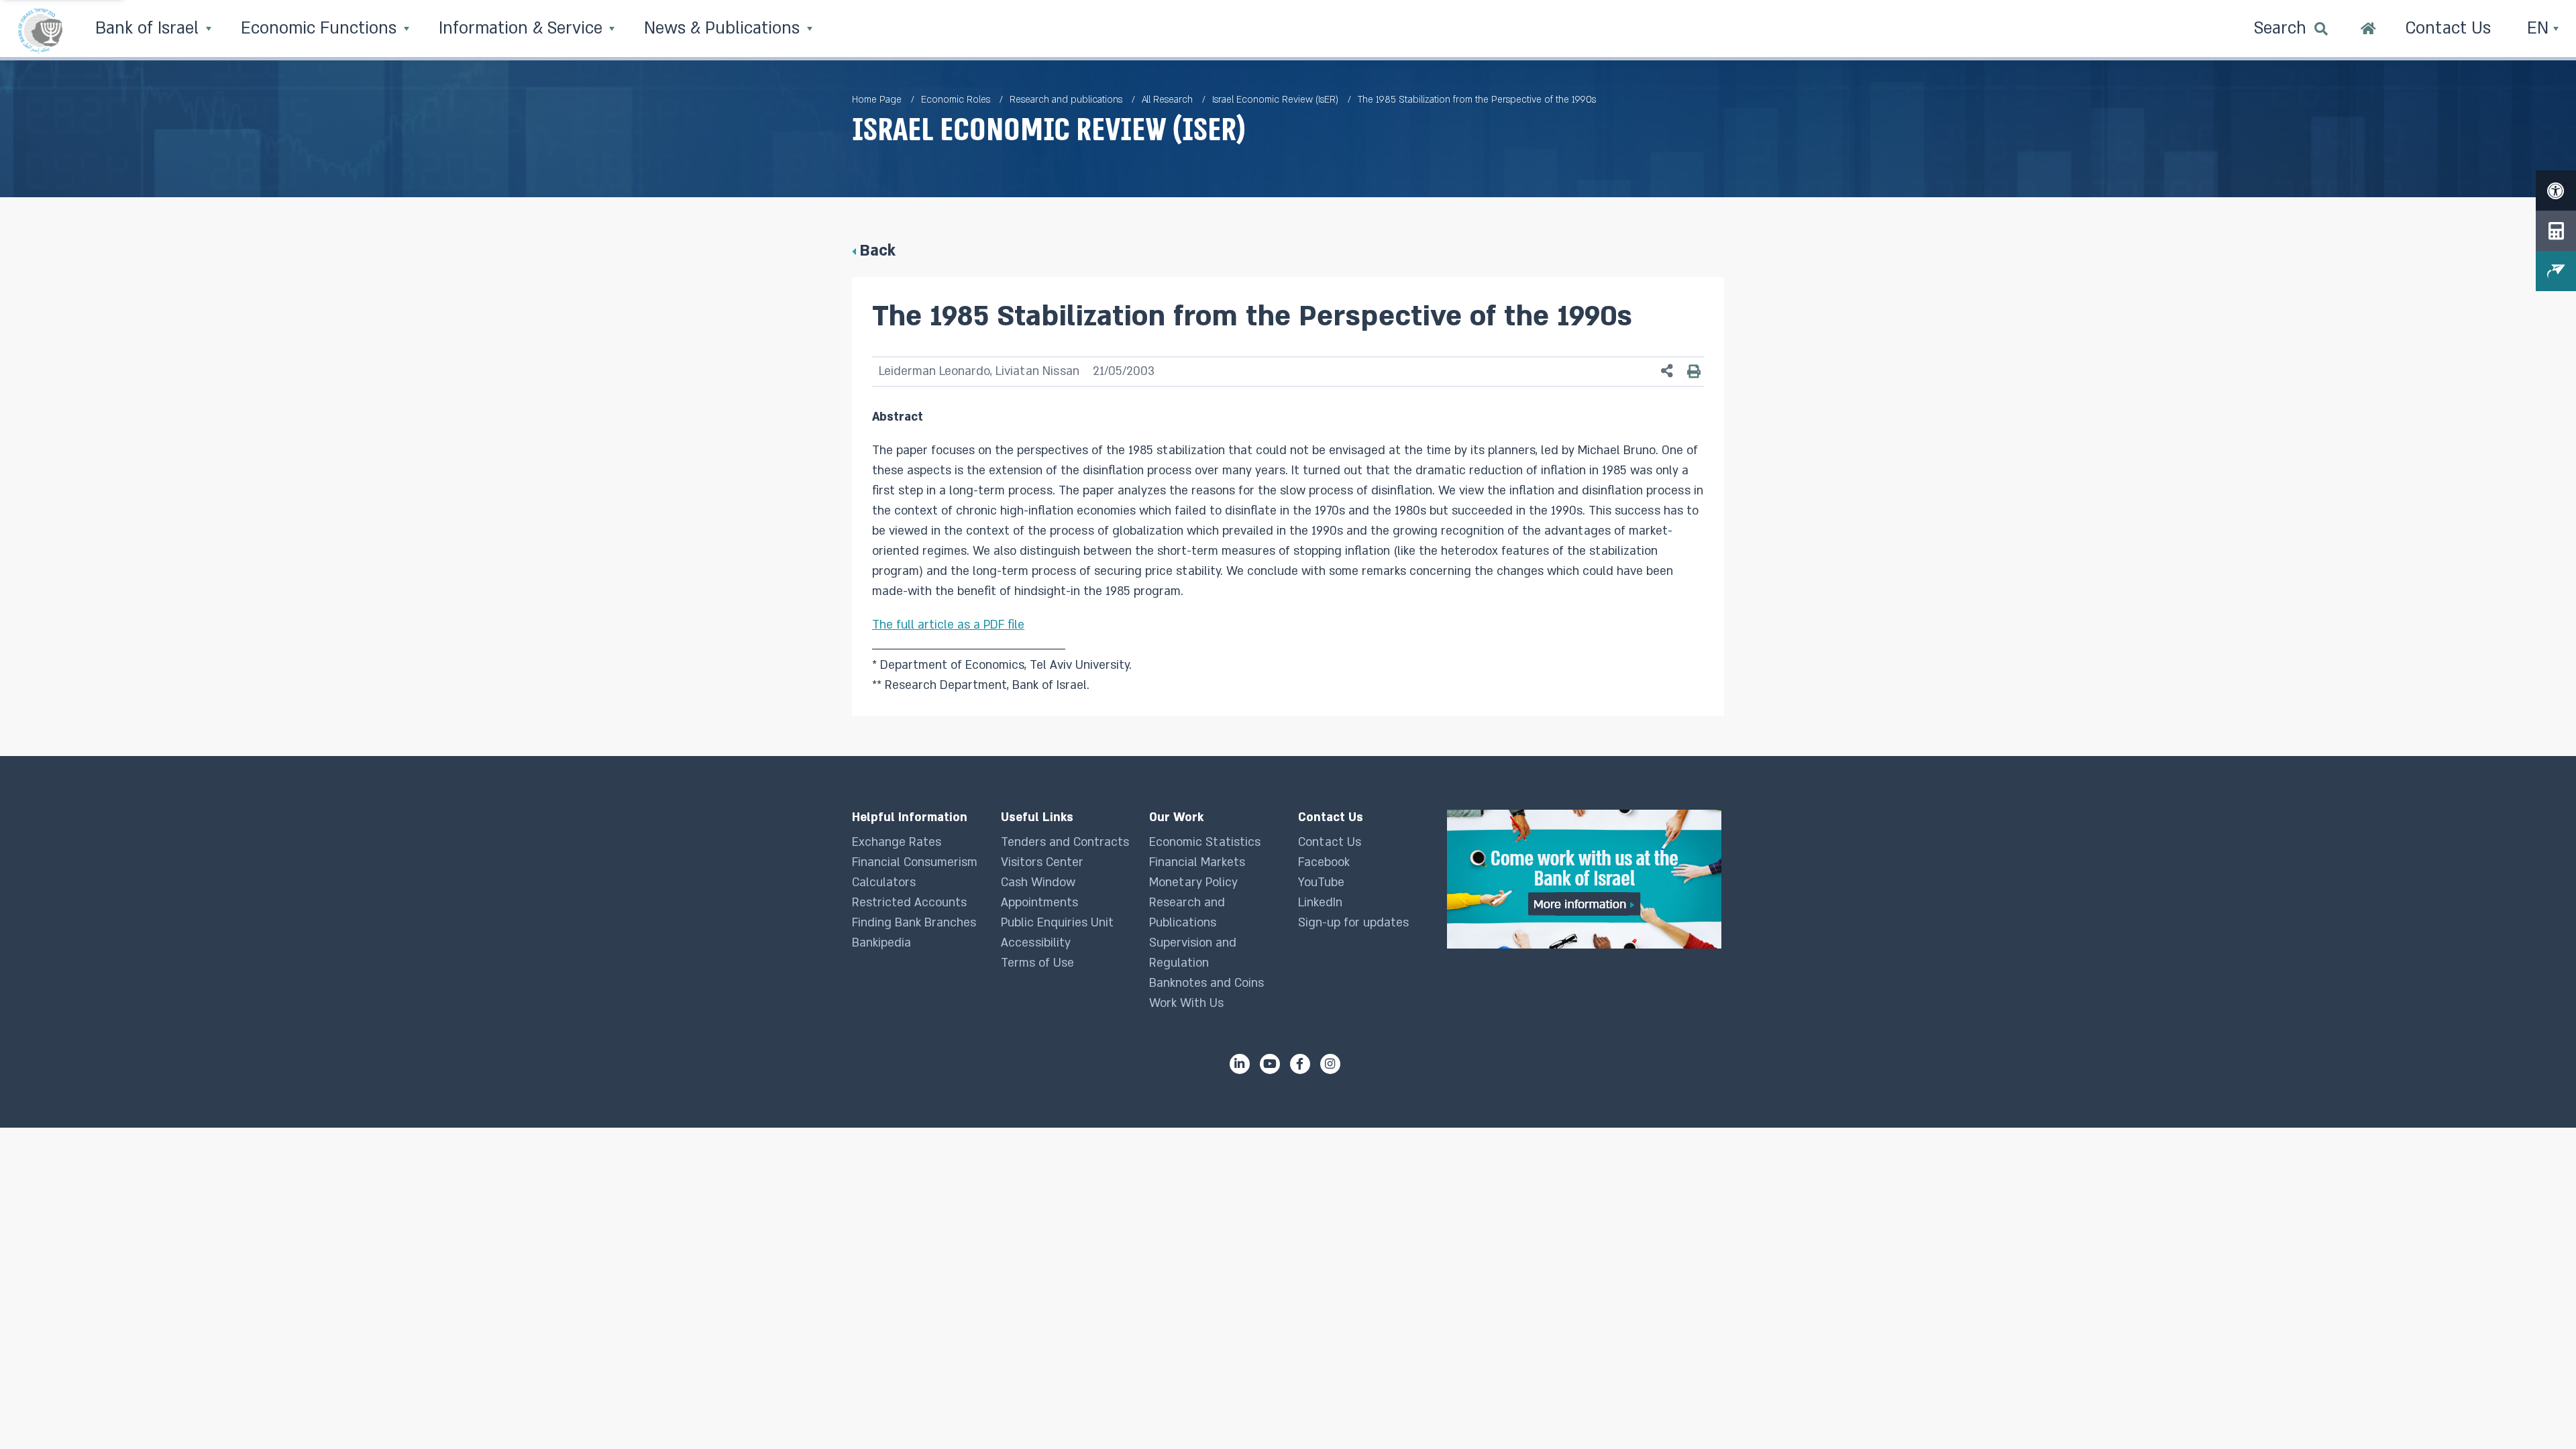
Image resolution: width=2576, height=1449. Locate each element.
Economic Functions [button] (321, 29)
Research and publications (1066, 100)
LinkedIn (1320, 903)
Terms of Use (1037, 963)
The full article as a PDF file (948, 625)
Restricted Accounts (909, 903)
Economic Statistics (1205, 842)
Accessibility (1036, 943)
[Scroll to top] (2539, 1412)
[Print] (1694, 371)
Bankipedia (881, 943)
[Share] (1667, 371)
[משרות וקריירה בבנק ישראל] (1586, 879)
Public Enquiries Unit (1057, 923)
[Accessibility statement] (2556, 191)
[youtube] (1270, 1064)
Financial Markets (1197, 862)
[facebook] (1300, 1064)
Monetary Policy (1193, 882)
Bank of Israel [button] (149, 29)
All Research (1167, 100)
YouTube (1321, 882)
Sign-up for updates (1353, 923)
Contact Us (1330, 842)
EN (2540, 29)
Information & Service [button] (523, 29)
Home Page (877, 100)
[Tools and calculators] (2556, 231)
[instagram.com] (1330, 1064)
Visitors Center (1042, 862)
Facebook (1324, 862)
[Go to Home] (2368, 30)
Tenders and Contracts (1065, 842)
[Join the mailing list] (2556, 271)
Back (877, 251)
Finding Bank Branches (914, 923)
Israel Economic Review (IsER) (1275, 100)
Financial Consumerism (915, 862)
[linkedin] (1240, 1064)
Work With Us (1186, 1003)
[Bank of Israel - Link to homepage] (40, 30)
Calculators (884, 882)
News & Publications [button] (724, 29)
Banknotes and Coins (1206, 983)
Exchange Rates (897, 842)
